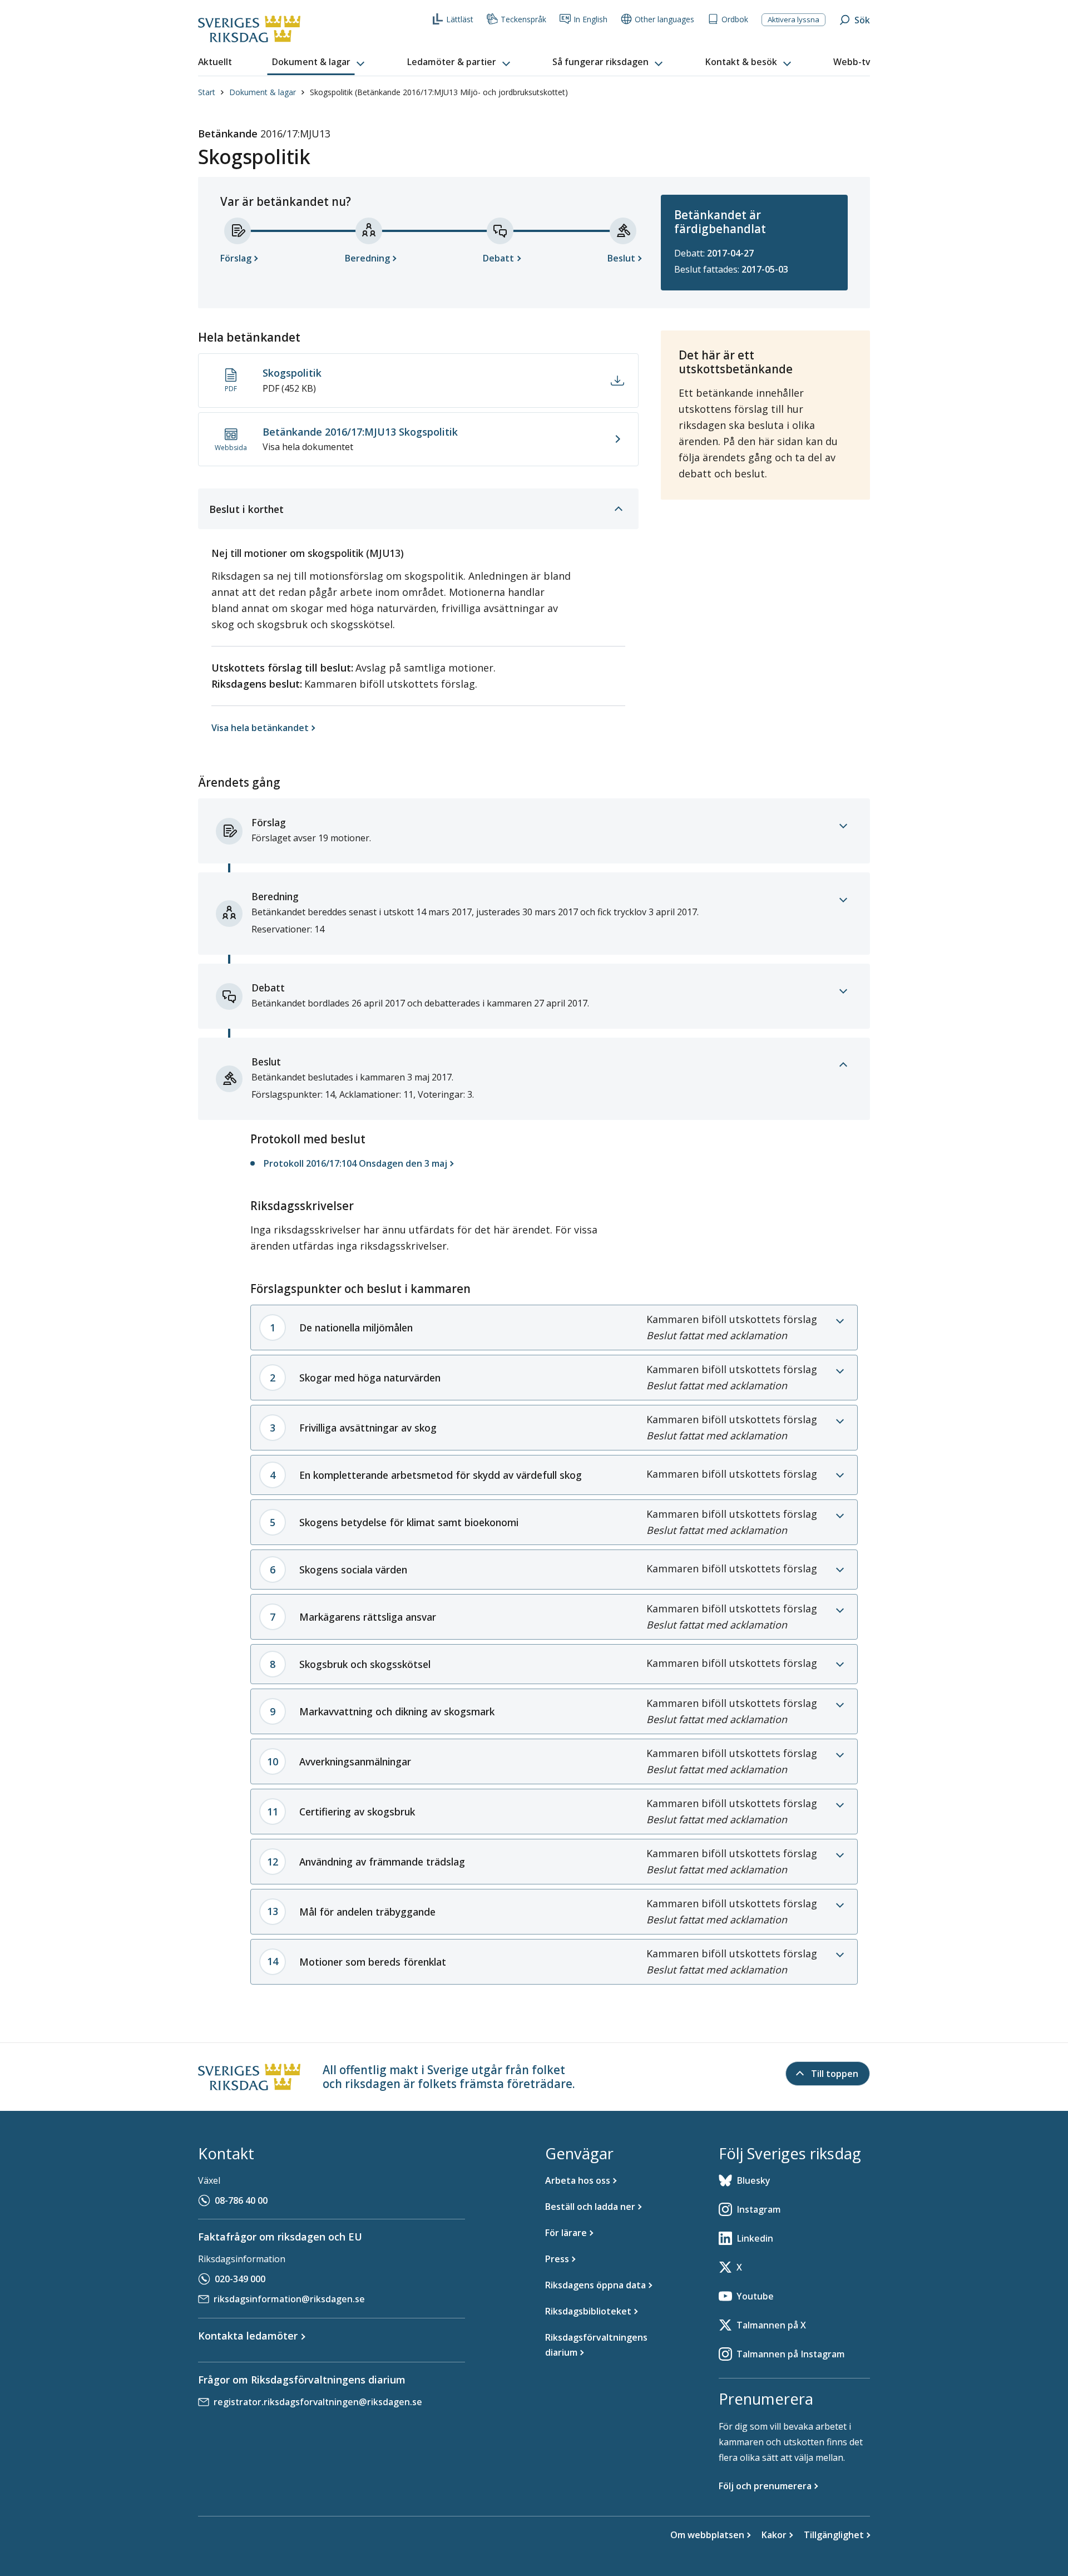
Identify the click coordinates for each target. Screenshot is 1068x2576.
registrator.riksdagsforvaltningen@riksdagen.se (318, 2402)
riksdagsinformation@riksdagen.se (289, 2299)
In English (590, 19)
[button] (319, 62)
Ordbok (735, 19)
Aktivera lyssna (793, 19)
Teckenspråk (523, 19)
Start (207, 92)
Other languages (664, 19)
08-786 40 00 (241, 2200)
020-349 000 (240, 2279)
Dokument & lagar (263, 92)
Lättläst (460, 19)
